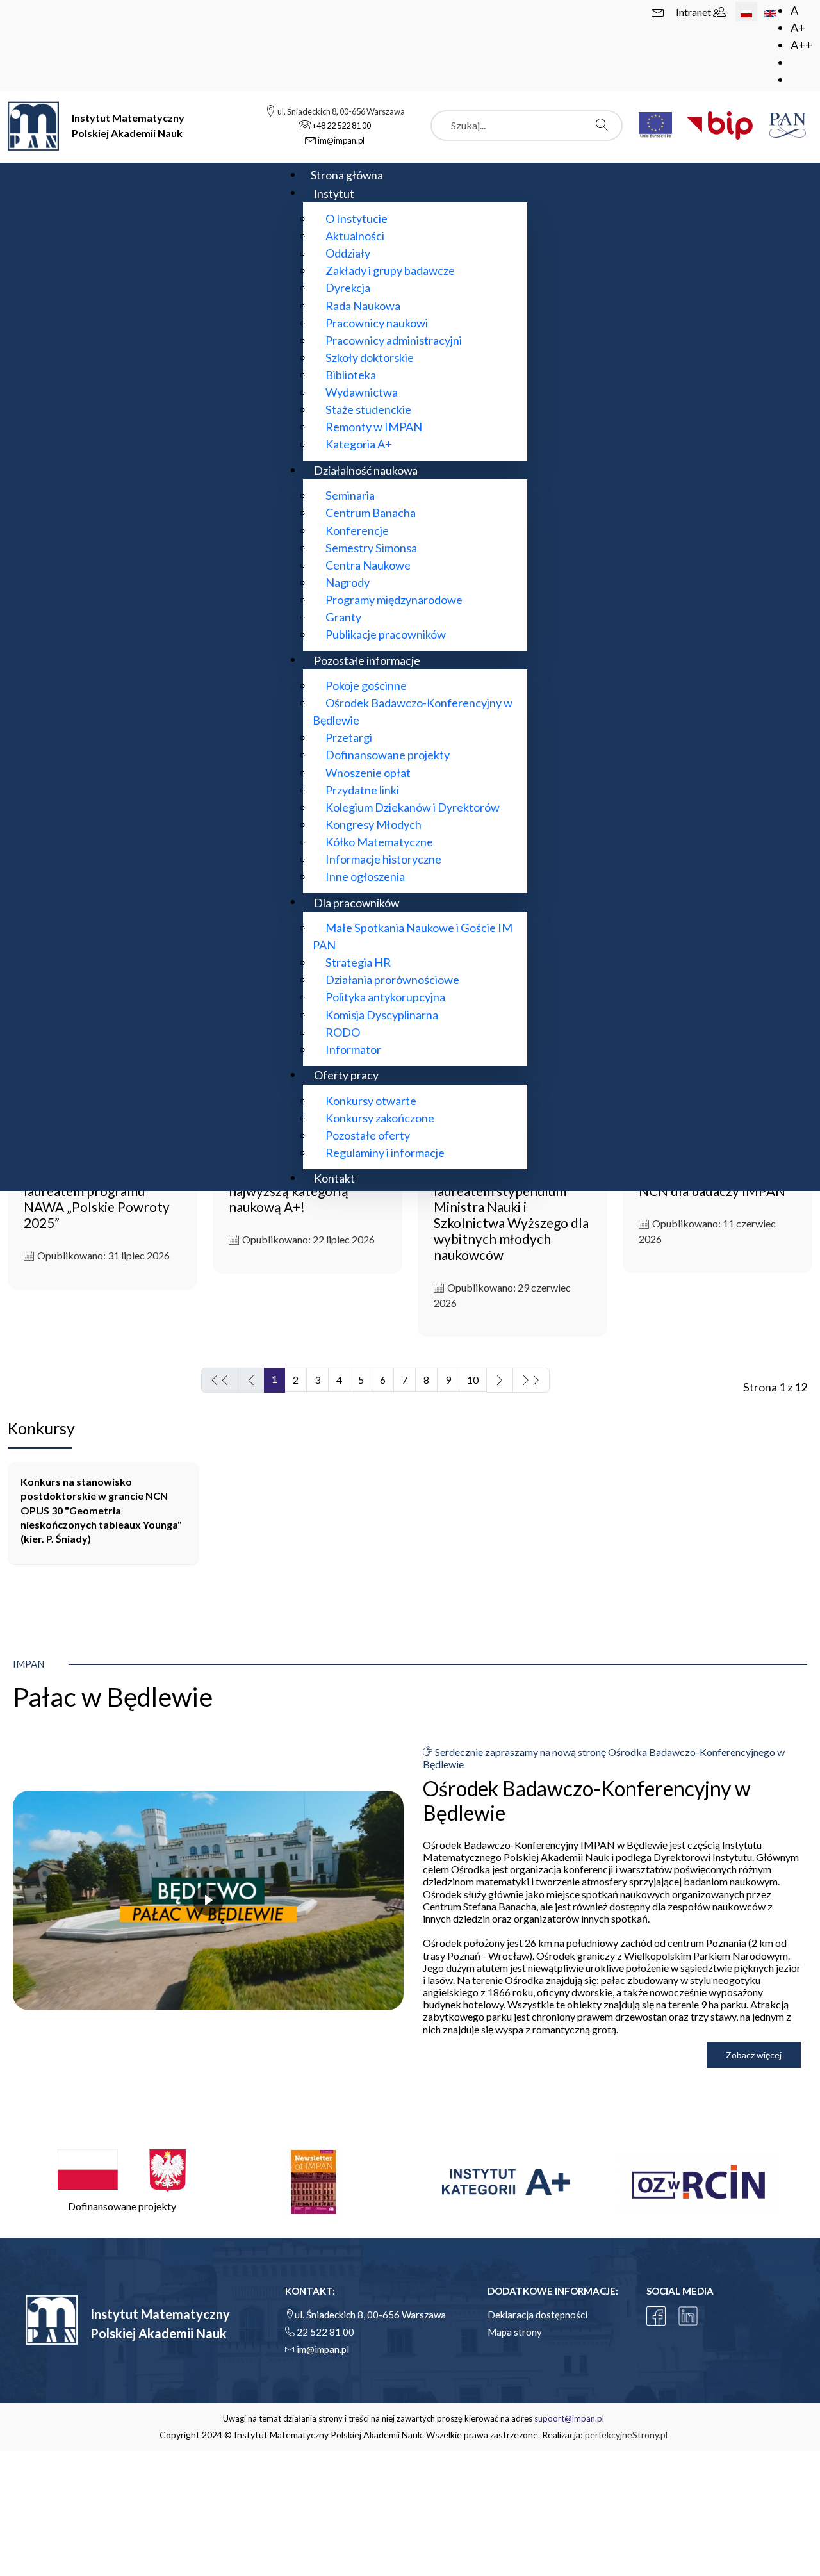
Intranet (694, 12)
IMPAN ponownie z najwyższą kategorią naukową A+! (289, 1191)
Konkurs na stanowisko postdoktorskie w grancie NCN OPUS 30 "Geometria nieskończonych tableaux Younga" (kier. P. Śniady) (101, 1510)
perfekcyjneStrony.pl (626, 2435)
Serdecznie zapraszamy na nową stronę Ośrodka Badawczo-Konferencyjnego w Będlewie (604, 1758)
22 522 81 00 (325, 2332)
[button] (122, 2182)
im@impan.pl (323, 2349)
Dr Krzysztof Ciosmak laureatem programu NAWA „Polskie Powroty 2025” (97, 1199)
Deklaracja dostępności (537, 2315)
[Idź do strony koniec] (531, 1380)
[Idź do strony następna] (500, 1380)
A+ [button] (798, 28)
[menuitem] (347, 175)
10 (473, 1380)
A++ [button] (801, 45)
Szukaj (605, 125)
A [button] (794, 10)
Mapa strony (515, 2332)
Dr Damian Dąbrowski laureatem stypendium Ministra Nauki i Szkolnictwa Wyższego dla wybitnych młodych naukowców (511, 1215)
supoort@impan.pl (569, 2418)
